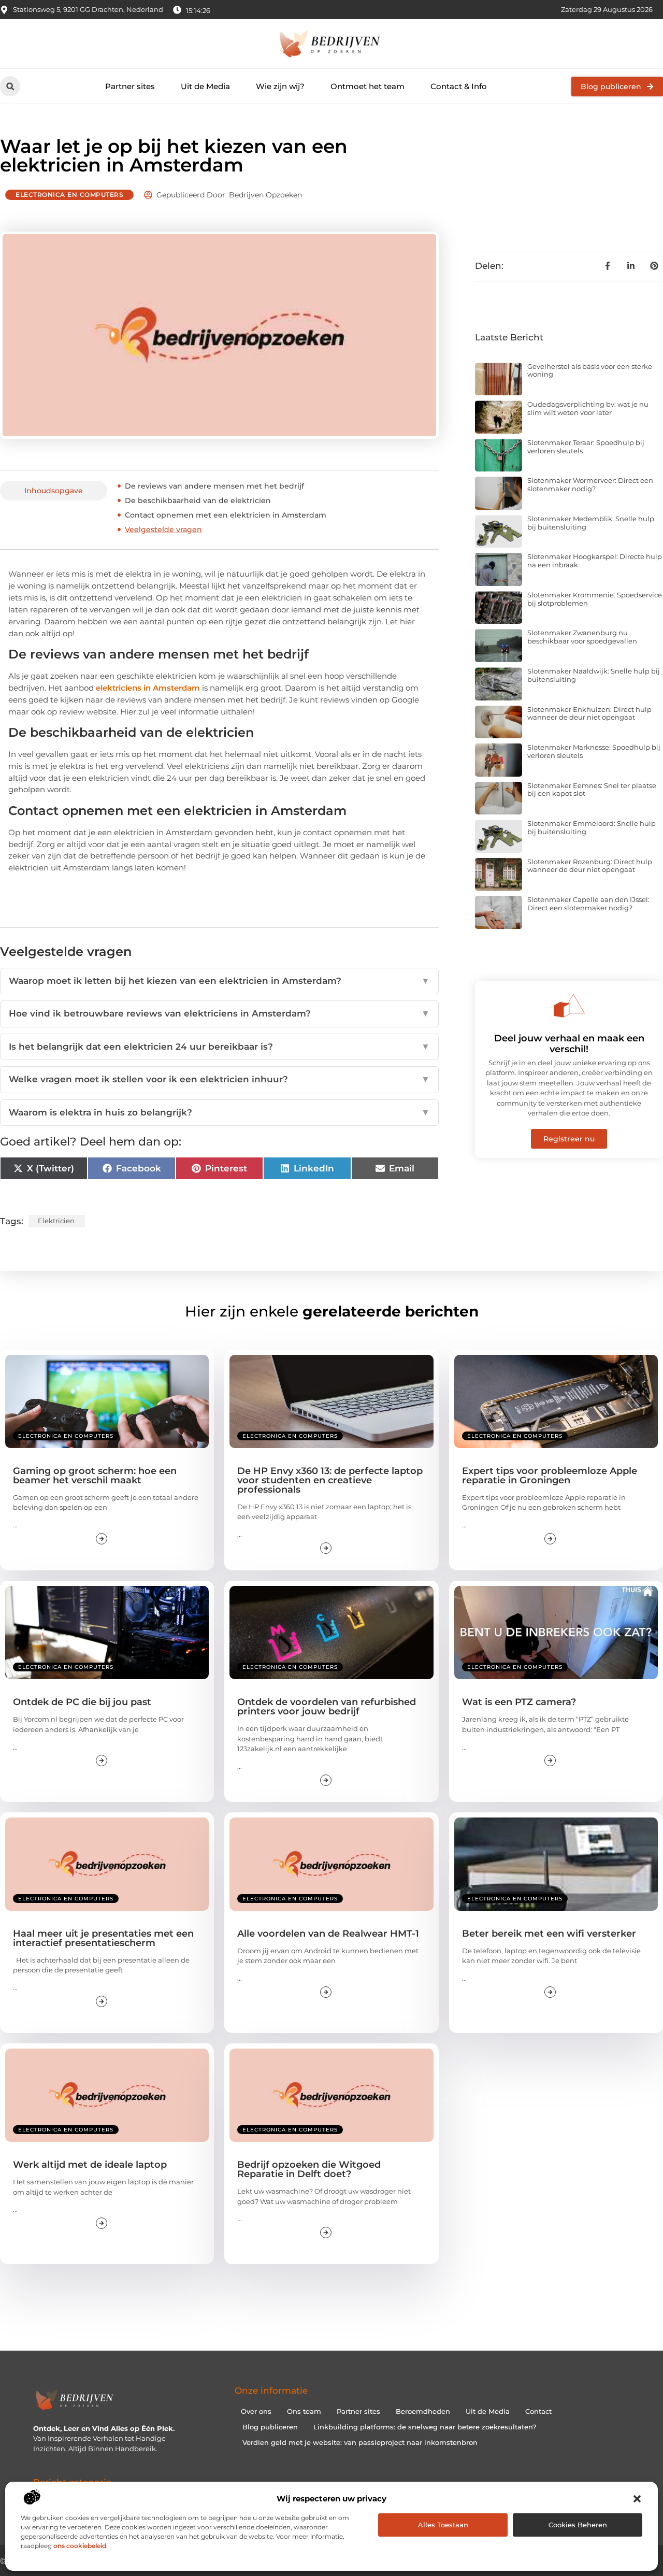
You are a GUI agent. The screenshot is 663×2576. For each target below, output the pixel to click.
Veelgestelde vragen (163, 529)
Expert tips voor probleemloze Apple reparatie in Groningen (550, 1476)
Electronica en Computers (69, 195)
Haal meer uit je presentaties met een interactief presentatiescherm (103, 1938)
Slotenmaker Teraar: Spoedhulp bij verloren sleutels (586, 447)
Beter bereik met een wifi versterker (549, 1934)
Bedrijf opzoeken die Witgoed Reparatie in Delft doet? (309, 2169)
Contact (538, 2411)
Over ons (256, 2411)
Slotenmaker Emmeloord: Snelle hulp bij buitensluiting (592, 827)
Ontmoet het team (367, 86)
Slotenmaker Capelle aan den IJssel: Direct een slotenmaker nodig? (588, 904)
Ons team (304, 2411)
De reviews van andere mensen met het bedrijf (215, 486)
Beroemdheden (423, 2411)
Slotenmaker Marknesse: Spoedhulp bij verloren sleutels (594, 751)
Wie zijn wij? (280, 86)
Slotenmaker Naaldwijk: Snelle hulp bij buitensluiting (594, 675)
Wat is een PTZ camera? (519, 1702)
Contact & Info (459, 86)
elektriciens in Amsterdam (148, 688)
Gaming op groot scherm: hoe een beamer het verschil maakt (95, 1476)
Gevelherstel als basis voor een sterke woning (590, 370)
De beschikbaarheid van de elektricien (198, 500)
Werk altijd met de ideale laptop (90, 2165)
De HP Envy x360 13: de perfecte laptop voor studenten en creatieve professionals (330, 1480)
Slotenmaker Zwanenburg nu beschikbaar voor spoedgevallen (582, 637)
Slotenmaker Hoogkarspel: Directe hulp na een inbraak (595, 561)
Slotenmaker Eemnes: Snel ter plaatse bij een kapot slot (592, 790)
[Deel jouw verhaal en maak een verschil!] (569, 1006)
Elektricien (56, 1221)
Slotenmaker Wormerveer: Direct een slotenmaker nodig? (590, 484)
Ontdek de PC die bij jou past (82, 1702)
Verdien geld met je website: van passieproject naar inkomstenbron (360, 2442)
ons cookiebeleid (80, 2546)
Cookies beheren (578, 2525)
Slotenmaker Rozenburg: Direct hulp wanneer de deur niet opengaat (590, 866)
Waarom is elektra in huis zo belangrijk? (219, 1112)
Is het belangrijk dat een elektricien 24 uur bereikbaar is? (219, 1047)
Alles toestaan (443, 2525)
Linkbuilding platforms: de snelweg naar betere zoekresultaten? (425, 2427)
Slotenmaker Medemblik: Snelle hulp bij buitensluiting (591, 523)
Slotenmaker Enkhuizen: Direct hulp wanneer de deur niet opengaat (589, 713)
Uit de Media (205, 86)
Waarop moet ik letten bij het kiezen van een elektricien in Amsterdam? (219, 981)
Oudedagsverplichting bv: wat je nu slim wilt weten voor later (588, 408)
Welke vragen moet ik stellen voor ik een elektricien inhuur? (219, 1079)
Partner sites (130, 86)
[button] (637, 2499)
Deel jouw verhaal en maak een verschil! (569, 1044)
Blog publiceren (270, 2427)
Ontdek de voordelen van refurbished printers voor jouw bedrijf (327, 1707)
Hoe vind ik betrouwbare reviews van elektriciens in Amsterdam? (219, 1013)
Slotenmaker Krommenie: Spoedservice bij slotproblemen (595, 599)
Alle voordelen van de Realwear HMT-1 (328, 1934)
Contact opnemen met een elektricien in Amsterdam (227, 515)
